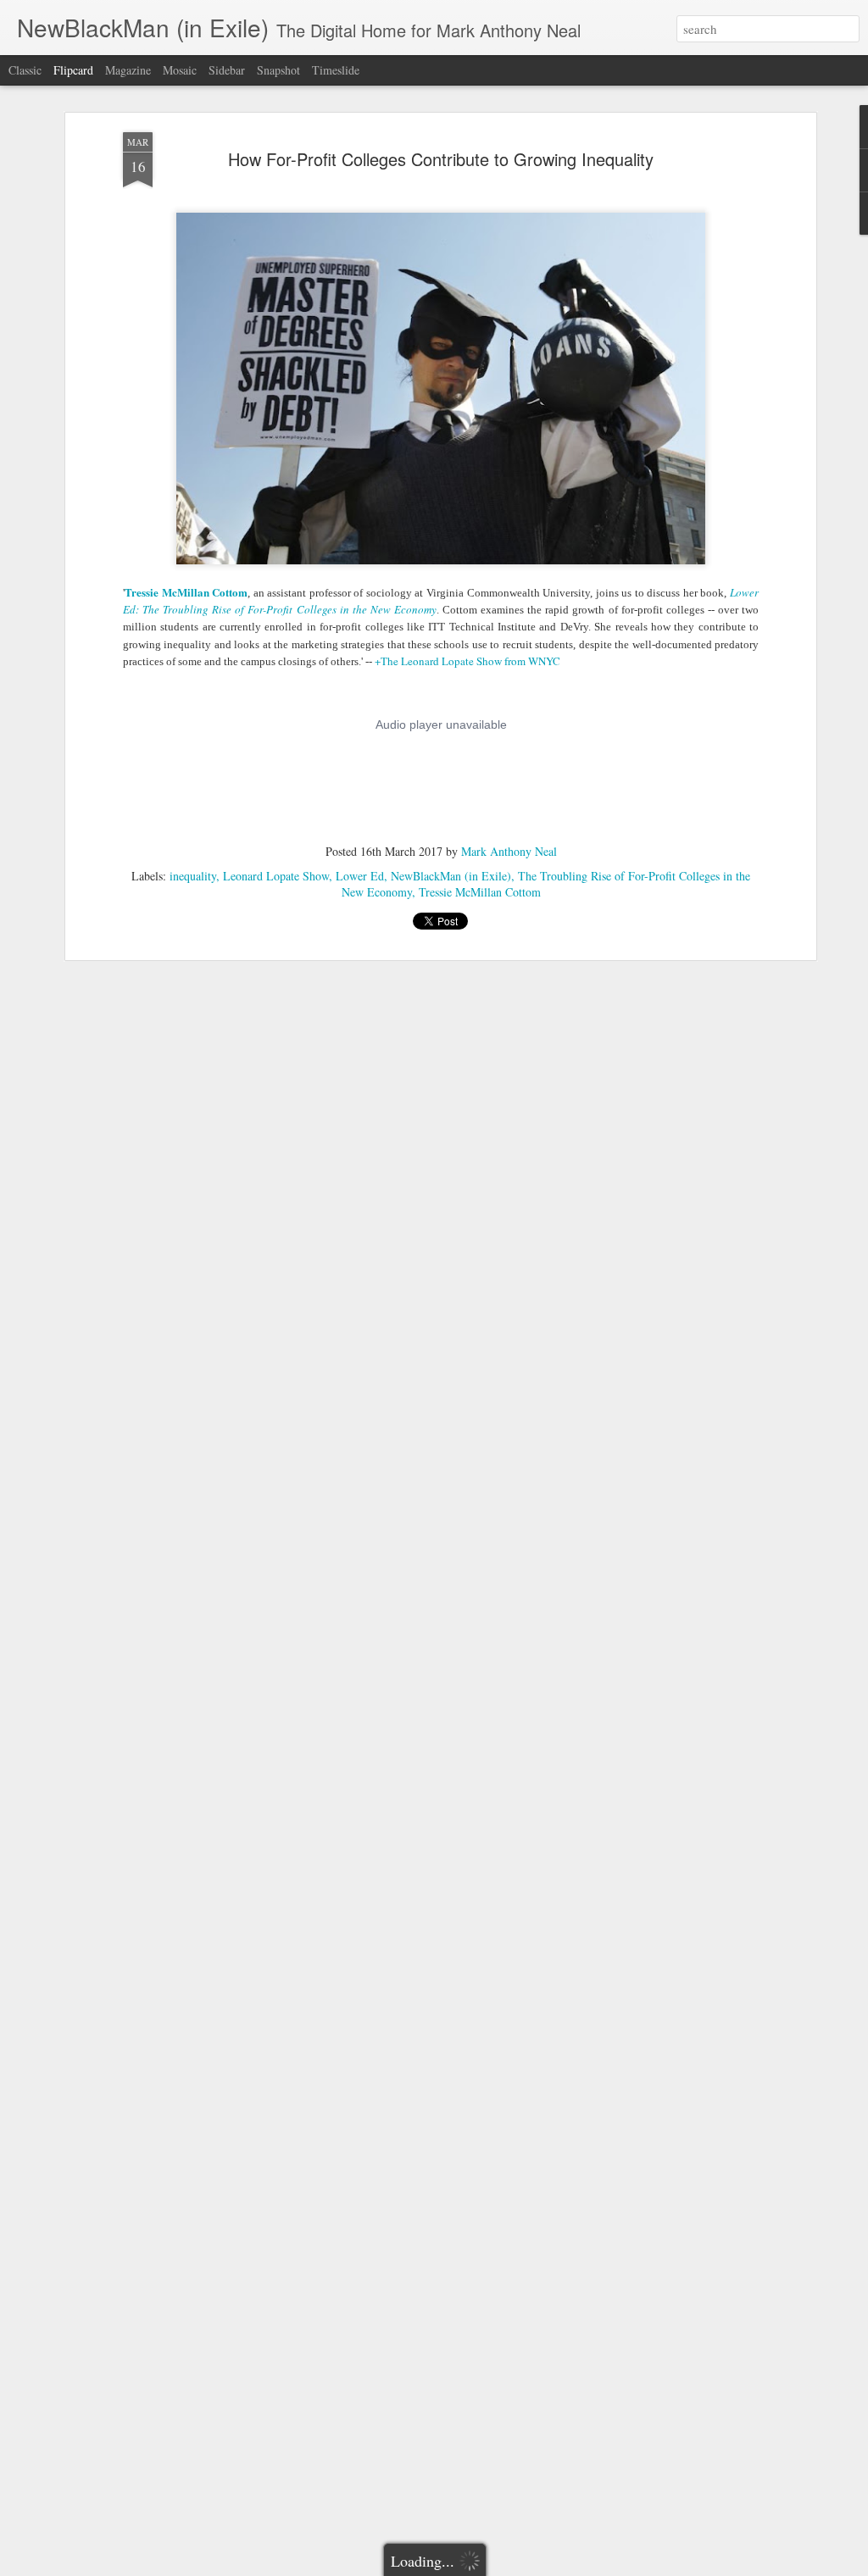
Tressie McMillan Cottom (186, 592)
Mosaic (180, 70)
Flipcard (73, 70)
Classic (25, 70)
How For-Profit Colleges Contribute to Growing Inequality (441, 159)
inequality (193, 876)
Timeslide (336, 70)
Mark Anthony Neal (509, 851)
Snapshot (278, 70)
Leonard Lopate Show (276, 876)
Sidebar (227, 70)
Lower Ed (360, 876)
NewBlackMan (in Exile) (451, 876)
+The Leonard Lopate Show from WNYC (467, 661)
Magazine (128, 70)
